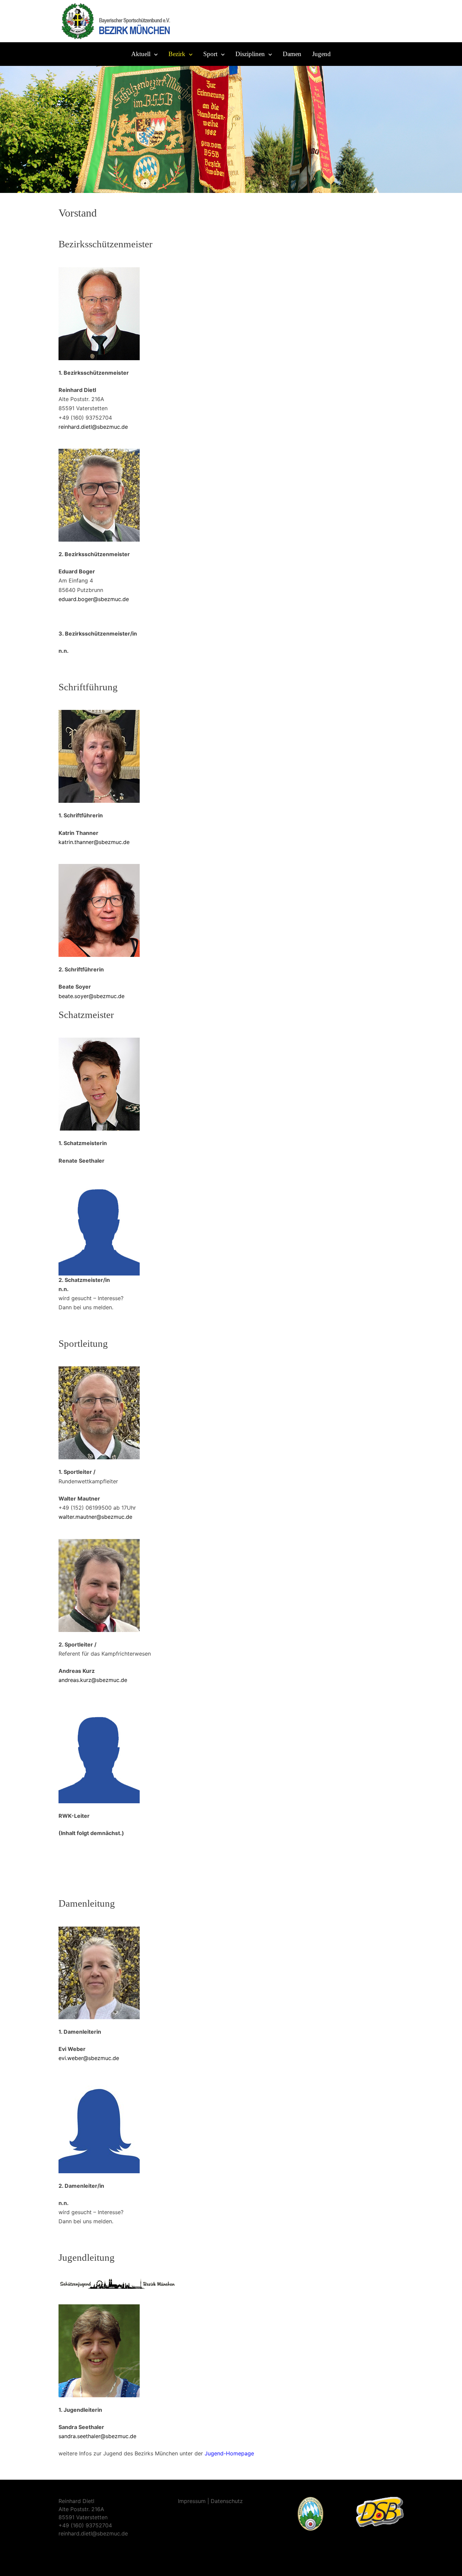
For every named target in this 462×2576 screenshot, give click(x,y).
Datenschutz (227, 2501)
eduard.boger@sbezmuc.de (94, 599)
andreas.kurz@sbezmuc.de (93, 1680)
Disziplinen (250, 54)
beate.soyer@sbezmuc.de (91, 996)
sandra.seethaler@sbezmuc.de (97, 2436)
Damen (292, 54)
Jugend (321, 54)
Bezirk (177, 54)
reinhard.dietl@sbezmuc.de (93, 427)
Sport (210, 54)
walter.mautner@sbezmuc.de (95, 1517)
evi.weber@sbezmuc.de (89, 2058)
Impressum (192, 2501)
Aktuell (141, 54)
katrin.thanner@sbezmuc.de (94, 842)
